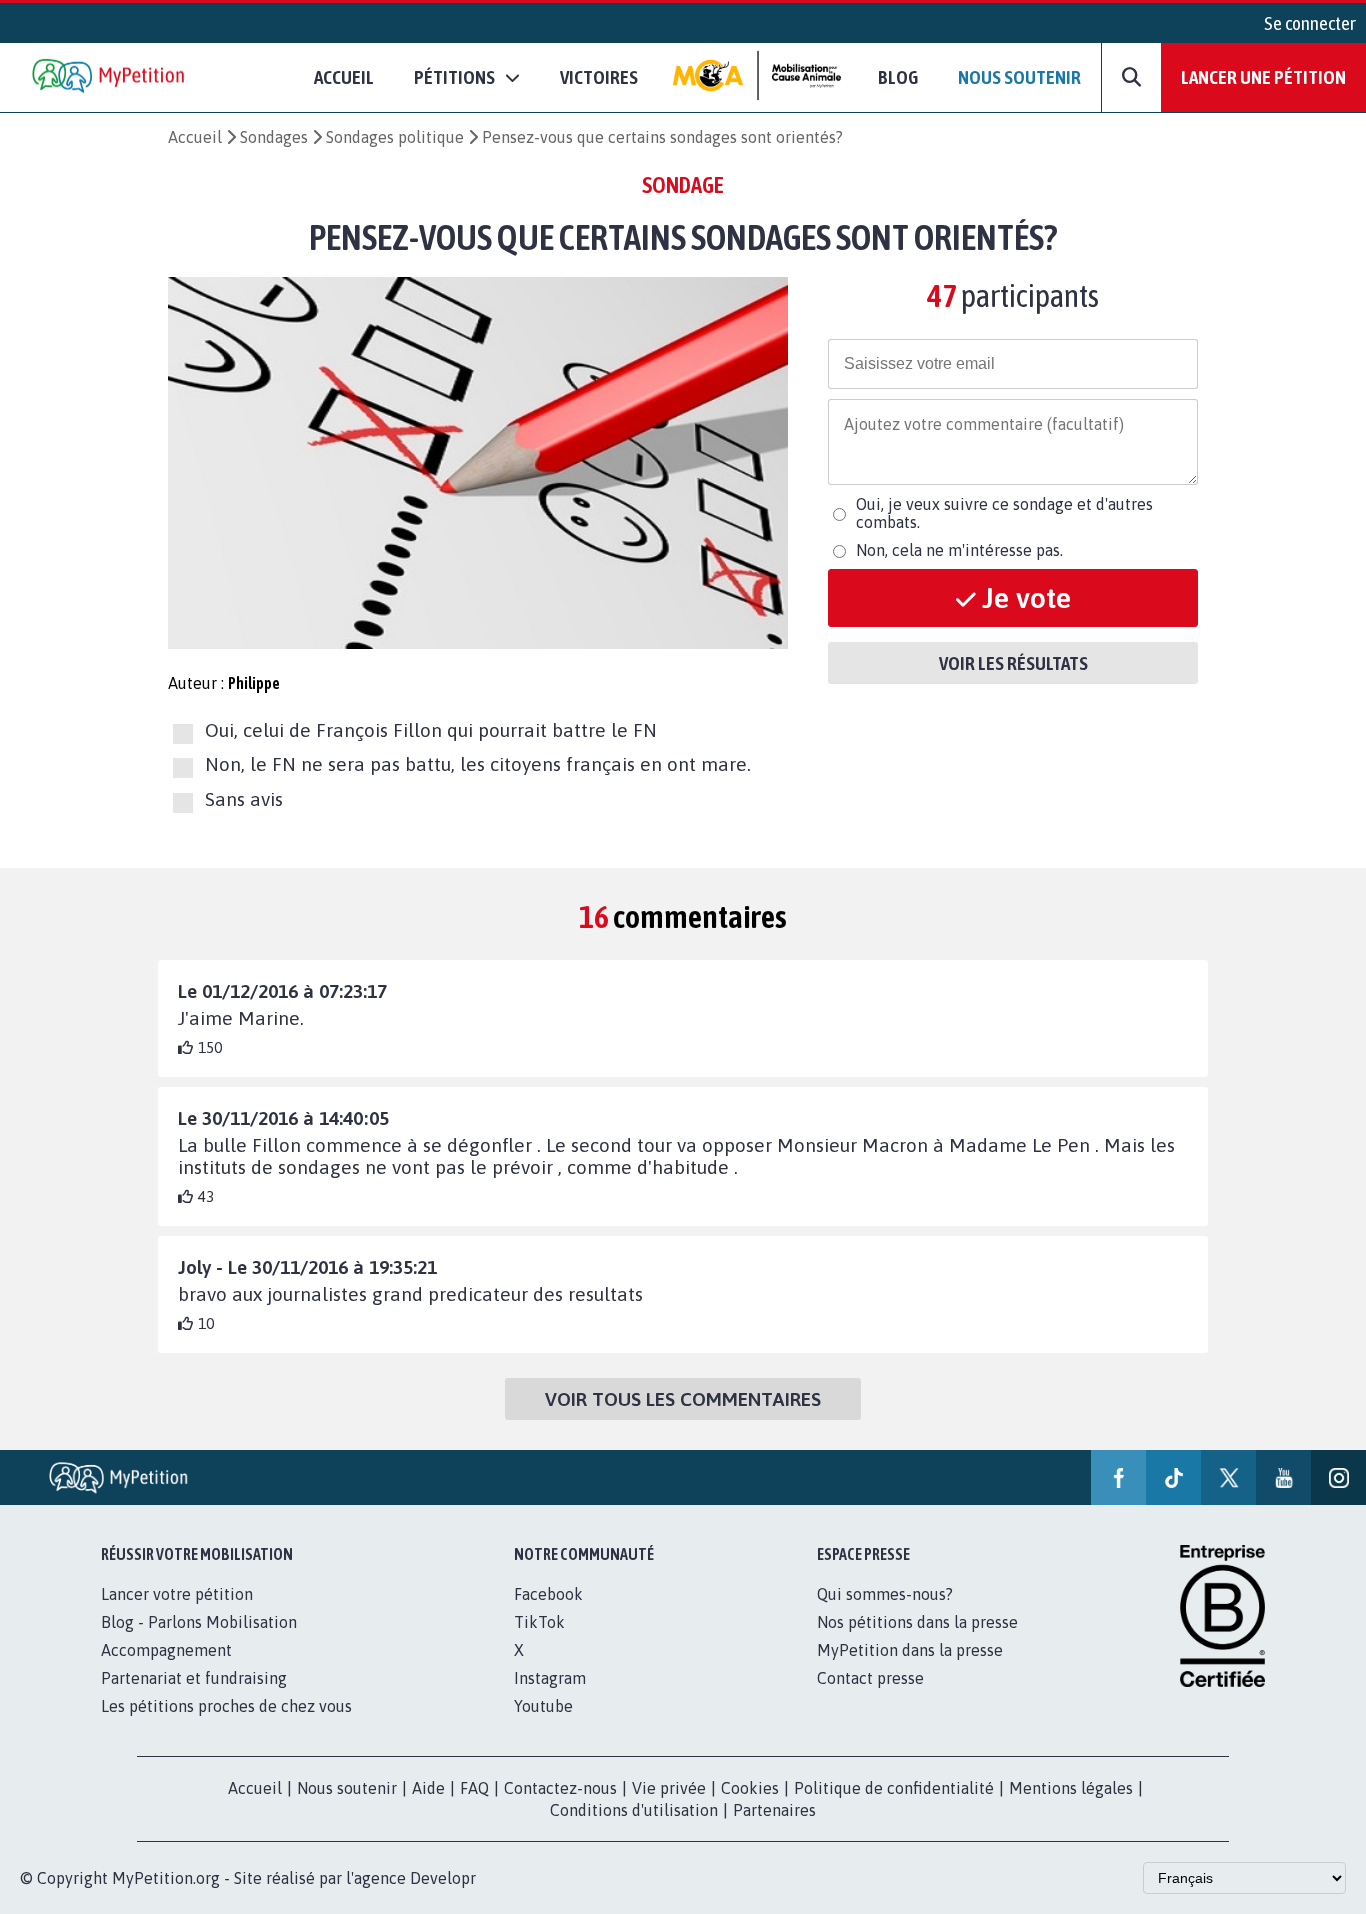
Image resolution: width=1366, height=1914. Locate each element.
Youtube (543, 1706)
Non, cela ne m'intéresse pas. (959, 550)
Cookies (750, 1788)
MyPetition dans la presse (910, 1650)
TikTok (539, 1622)
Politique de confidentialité (894, 1788)
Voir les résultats (1013, 663)
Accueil (344, 77)
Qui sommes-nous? (885, 1594)
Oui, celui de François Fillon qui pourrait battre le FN (431, 730)
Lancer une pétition (1263, 77)
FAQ (474, 1788)
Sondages (274, 137)
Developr (443, 1878)
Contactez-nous (560, 1788)
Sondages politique (395, 137)
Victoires (599, 77)
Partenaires (774, 1810)
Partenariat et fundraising (194, 1678)
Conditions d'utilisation (634, 1810)
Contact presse (870, 1678)
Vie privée (669, 1788)
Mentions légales (1071, 1788)
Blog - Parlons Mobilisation (199, 1622)
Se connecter (1310, 23)
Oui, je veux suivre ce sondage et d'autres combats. (1004, 513)
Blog (898, 77)
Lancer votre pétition (177, 1594)
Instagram (550, 1678)
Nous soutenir (1019, 77)
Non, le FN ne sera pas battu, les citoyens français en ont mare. (478, 765)
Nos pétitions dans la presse (917, 1622)
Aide (428, 1788)
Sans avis (244, 799)
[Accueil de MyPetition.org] (110, 77)
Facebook (548, 1594)
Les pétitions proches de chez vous (226, 1706)
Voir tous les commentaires (683, 1399)
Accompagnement (166, 1650)
